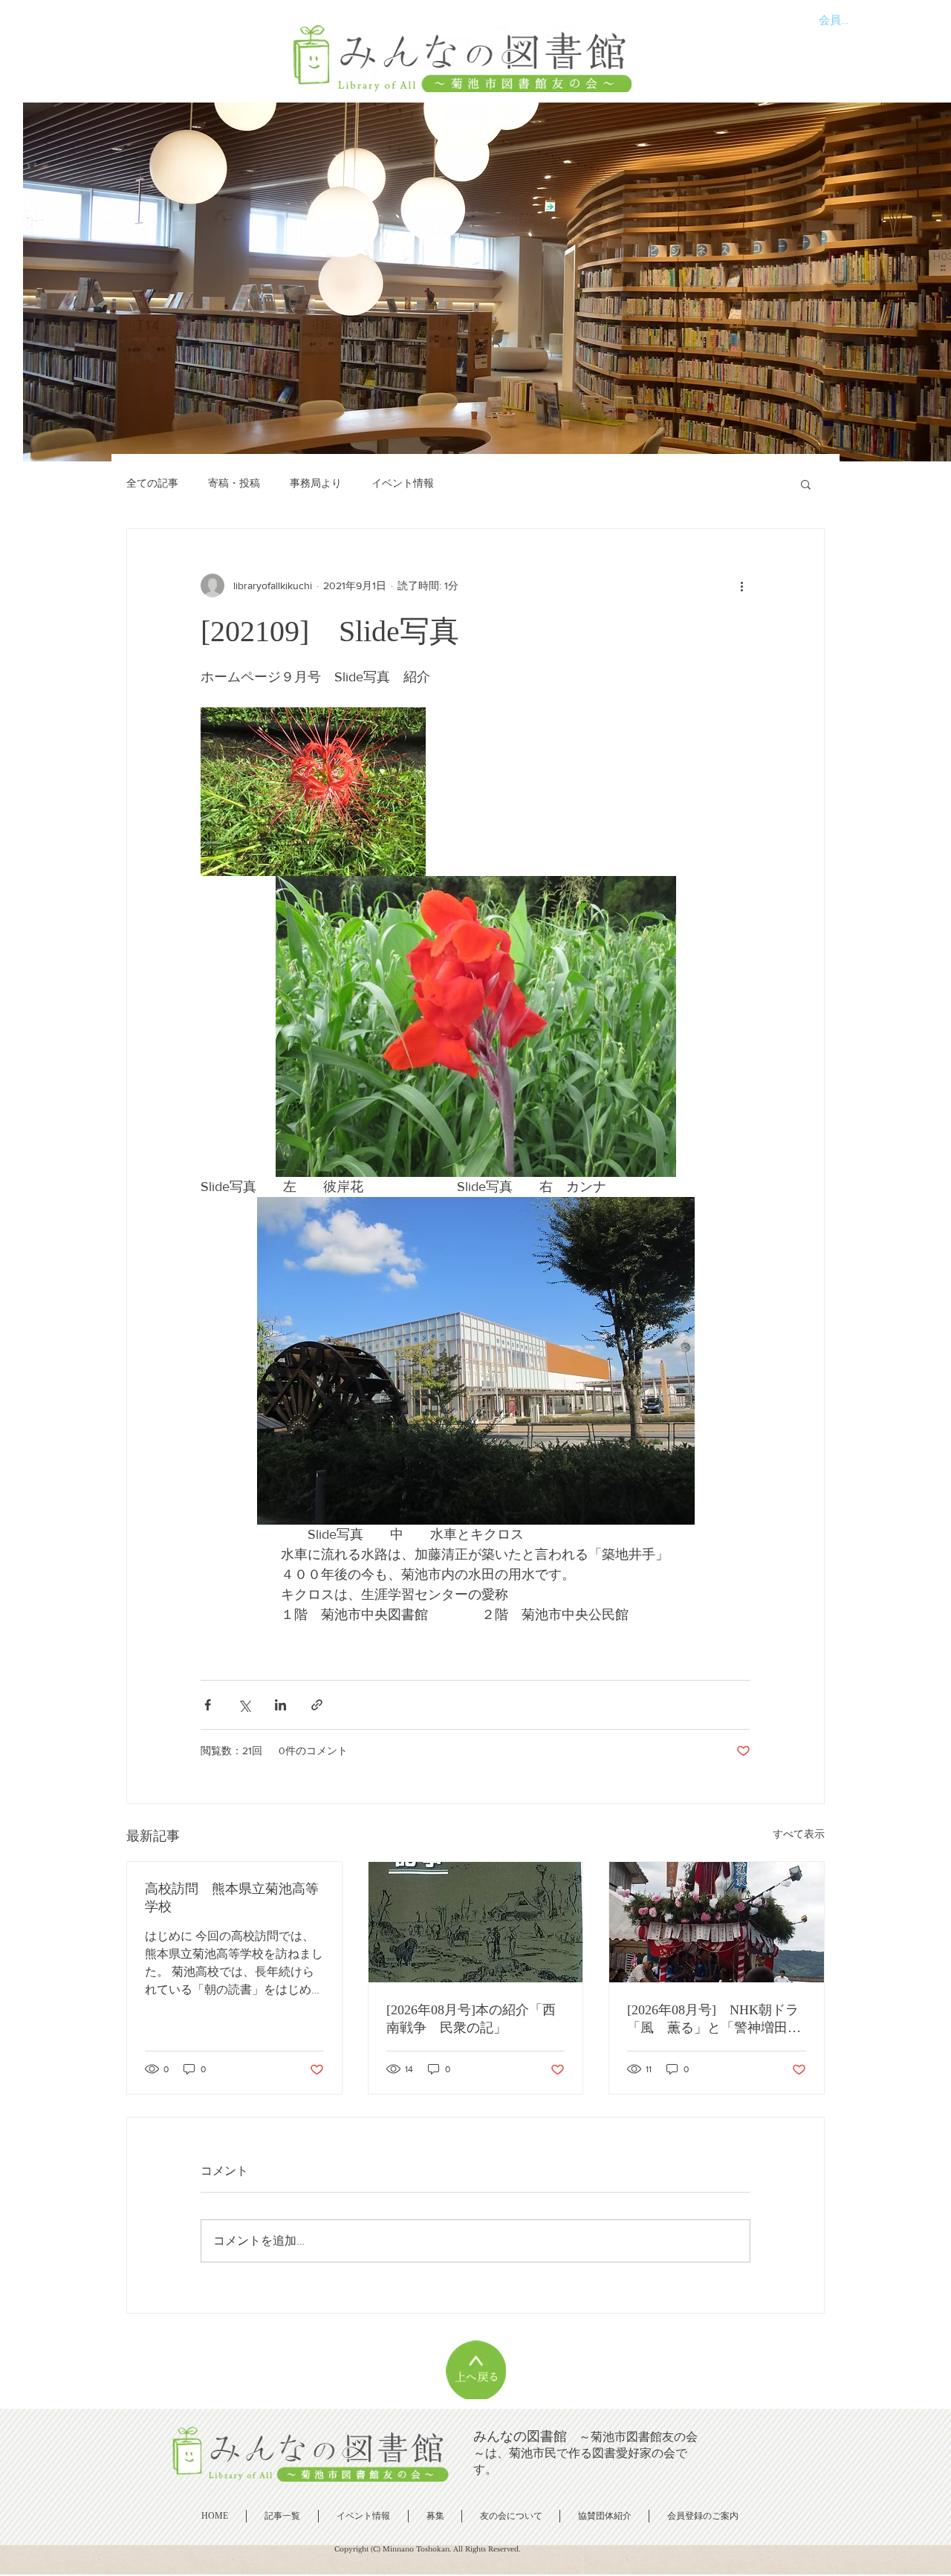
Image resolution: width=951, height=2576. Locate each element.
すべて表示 (799, 1834)
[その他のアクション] (741, 585)
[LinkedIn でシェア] (280, 1705)
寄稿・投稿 (234, 483)
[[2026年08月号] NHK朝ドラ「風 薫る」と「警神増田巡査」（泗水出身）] (717, 1922)
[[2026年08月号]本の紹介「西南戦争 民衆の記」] (476, 1922)
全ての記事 (152, 483)
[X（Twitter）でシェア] (244, 1705)
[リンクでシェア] (317, 1705)
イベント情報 (403, 483)
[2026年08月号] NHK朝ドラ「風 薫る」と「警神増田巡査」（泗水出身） (714, 2019)
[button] (806, 484)
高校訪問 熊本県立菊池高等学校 (232, 1898)
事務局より (316, 483)
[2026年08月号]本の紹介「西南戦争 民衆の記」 (471, 2019)
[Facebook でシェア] (208, 1705)
